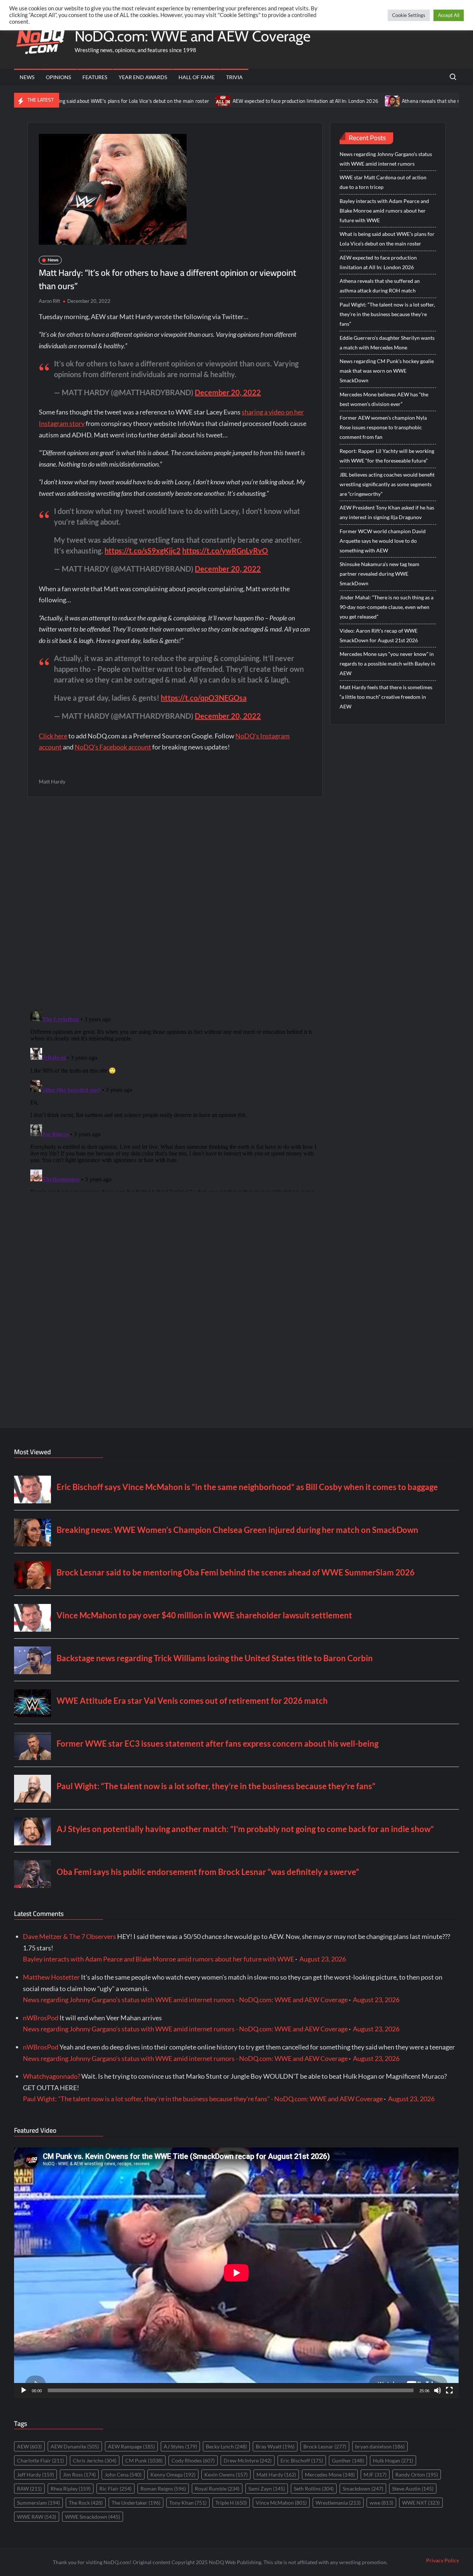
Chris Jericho (95, 2460)
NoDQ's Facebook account (113, 747)
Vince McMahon (281, 2503)
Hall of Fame (197, 77)
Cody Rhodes (193, 2460)
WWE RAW (37, 2517)
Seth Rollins (314, 2489)
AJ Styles (180, 2446)
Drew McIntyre (248, 2460)
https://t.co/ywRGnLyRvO (225, 551)
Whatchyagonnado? (52, 2076)
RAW (29, 2489)
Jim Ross (79, 2475)
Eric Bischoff (302, 2460)
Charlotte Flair (40, 2460)
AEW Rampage (131, 2446)
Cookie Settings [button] (409, 15)
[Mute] (438, 2390)
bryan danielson (380, 2446)
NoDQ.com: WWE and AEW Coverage (193, 36)
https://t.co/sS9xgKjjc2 (143, 551)
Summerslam (38, 2503)
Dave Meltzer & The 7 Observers (69, 1936)
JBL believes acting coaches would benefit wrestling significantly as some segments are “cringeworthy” (387, 484)
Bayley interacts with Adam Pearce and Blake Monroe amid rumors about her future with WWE (384, 211)
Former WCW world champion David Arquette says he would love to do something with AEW (383, 541)
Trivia (234, 77)
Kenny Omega (173, 2475)
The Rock (86, 2503)
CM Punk (144, 2460)
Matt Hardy (52, 781)
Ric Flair (115, 2489)
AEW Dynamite (75, 2446)
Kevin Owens (226, 2475)
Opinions (58, 77)
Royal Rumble (217, 2489)
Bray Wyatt (275, 2446)
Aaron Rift (50, 301)
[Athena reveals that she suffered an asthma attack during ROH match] (329, 100)
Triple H (231, 2503)
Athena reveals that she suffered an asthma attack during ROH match (380, 286)
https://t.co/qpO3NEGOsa (204, 698)
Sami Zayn (267, 2489)
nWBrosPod (41, 2018)
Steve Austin (413, 2489)
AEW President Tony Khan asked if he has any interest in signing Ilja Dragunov (387, 512)
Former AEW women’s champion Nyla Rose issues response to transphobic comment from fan (383, 427)
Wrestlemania (338, 2503)
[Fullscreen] (449, 2390)
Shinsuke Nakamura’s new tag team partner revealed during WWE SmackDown (380, 574)
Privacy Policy (443, 2560)
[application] (236, 2273)
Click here (53, 736)
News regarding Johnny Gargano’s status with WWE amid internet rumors (386, 159)
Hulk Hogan (393, 2460)
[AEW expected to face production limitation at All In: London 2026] (160, 100)
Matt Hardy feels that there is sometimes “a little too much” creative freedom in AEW (386, 697)
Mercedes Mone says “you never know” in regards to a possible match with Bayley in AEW (387, 664)
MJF (375, 2475)
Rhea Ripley (71, 2489)
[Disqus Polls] (175, 903)
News (27, 77)
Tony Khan (188, 2503)
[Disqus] (175, 1099)
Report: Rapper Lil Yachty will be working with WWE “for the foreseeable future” (387, 456)
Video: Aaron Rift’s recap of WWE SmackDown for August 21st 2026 (379, 635)
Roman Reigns (163, 2489)
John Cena (123, 2475)
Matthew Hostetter (51, 1977)
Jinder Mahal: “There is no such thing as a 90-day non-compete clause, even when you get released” (387, 607)
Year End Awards (143, 77)
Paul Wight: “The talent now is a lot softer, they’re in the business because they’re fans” (387, 314)
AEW (29, 2446)
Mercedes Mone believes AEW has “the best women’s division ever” (384, 399)
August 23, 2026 (323, 1959)
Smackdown (363, 2489)
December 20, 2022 (228, 392)
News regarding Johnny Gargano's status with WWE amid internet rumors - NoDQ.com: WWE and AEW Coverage (185, 2000)
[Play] (24, 2390)
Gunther (348, 2460)
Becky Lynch (226, 2446)
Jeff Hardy (35, 2475)
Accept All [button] (449, 15)
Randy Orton (417, 2475)
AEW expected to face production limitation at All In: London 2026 (242, 101)
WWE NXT (421, 2503)
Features (95, 77)
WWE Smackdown (93, 2517)
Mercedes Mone (330, 2475)
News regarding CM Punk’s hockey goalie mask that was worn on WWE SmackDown (387, 371)
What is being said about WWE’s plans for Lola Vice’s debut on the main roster (387, 239)
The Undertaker (136, 2503)
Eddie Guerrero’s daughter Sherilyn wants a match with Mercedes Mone (387, 343)
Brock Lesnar (325, 2446)
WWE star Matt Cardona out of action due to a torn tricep (383, 182)
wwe (381, 2503)
